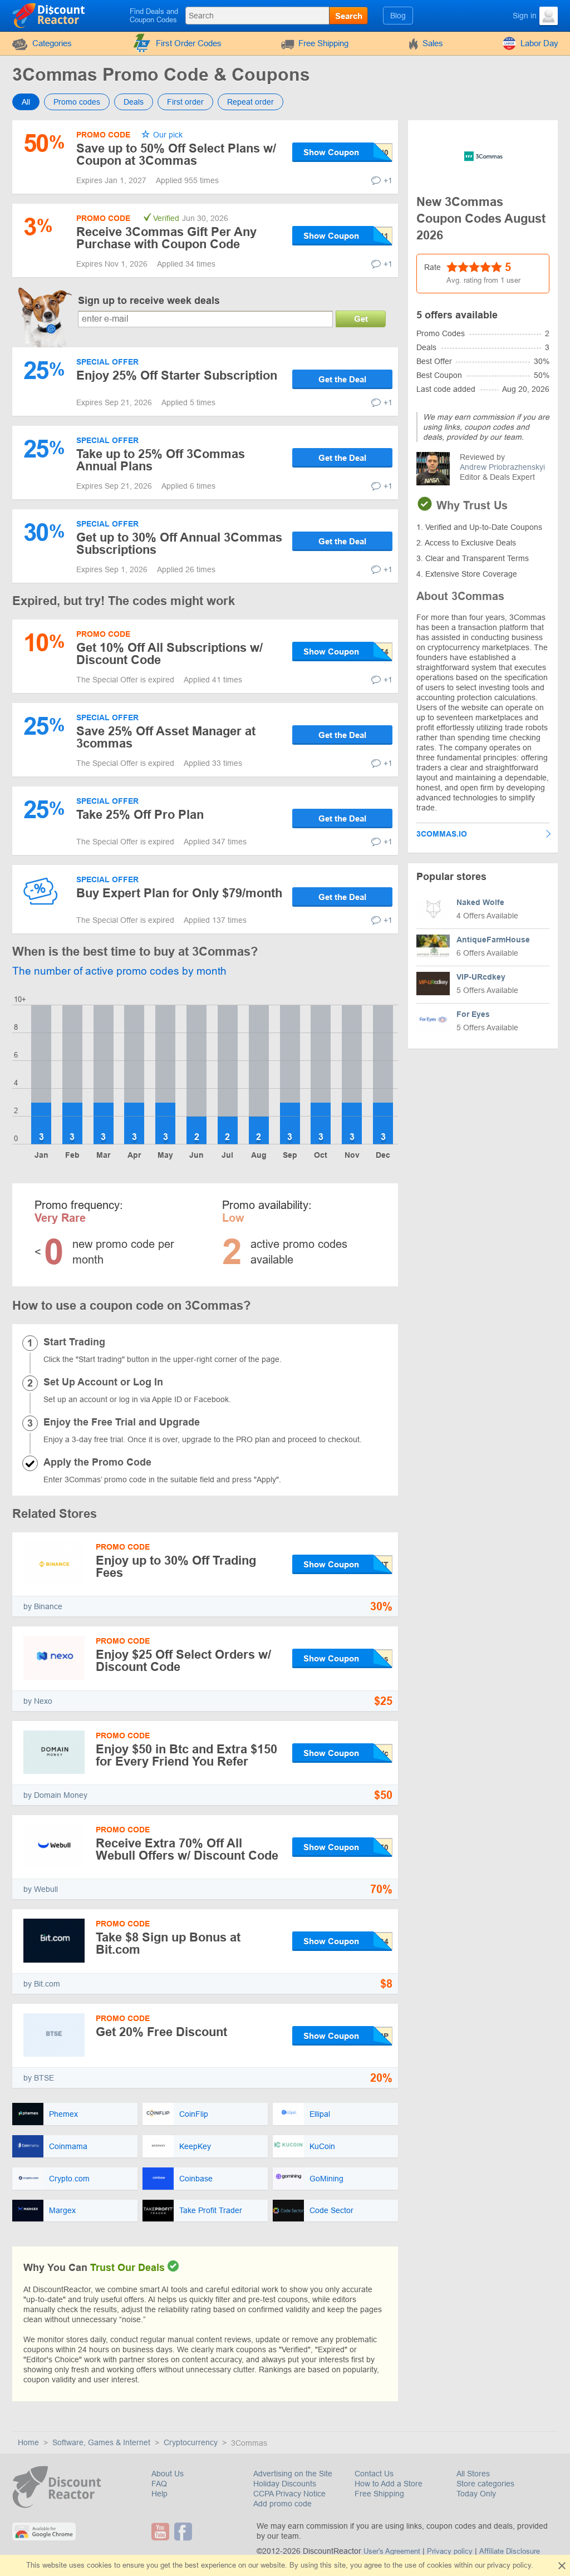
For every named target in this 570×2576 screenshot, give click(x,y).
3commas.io (442, 834)
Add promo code (282, 2504)
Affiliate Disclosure (510, 2551)
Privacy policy (450, 2551)
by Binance (43, 1606)
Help (159, 2494)
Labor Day (539, 43)
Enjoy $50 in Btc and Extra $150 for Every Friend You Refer (186, 1755)
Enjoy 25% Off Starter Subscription (177, 375)
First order (185, 102)
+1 (388, 180)
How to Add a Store (389, 2484)
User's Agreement (392, 2551)
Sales (433, 43)
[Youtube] (162, 2531)
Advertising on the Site (293, 2474)
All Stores (473, 2474)
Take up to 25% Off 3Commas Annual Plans (161, 460)
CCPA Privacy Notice (289, 2494)
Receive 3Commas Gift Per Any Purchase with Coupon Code (166, 238)
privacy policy (509, 2565)
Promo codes (77, 102)
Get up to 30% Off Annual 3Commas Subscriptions (179, 544)
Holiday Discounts (285, 2484)
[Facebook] (185, 2531)
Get (361, 319)
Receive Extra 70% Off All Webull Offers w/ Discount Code (187, 1849)
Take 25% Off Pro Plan (140, 815)
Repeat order (250, 102)
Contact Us (374, 2474)
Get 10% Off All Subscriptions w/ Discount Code (169, 654)
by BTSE (39, 2078)
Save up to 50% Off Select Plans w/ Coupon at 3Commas (176, 154)
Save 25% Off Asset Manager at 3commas (166, 737)
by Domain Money (55, 1795)
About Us (168, 2474)
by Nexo (38, 1701)
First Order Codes (189, 43)
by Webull (41, 1889)
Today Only (476, 2494)
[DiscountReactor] (49, 15)
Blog (398, 16)
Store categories (485, 2484)
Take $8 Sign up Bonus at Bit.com (168, 1943)
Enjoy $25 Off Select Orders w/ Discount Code (183, 1661)
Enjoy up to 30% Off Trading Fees (176, 1567)
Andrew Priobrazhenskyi (502, 467)
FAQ (159, 2484)
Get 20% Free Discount (161, 2032)
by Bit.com (42, 1984)
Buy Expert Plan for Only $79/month (179, 893)
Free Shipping (323, 43)
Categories (52, 43)
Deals (134, 102)
